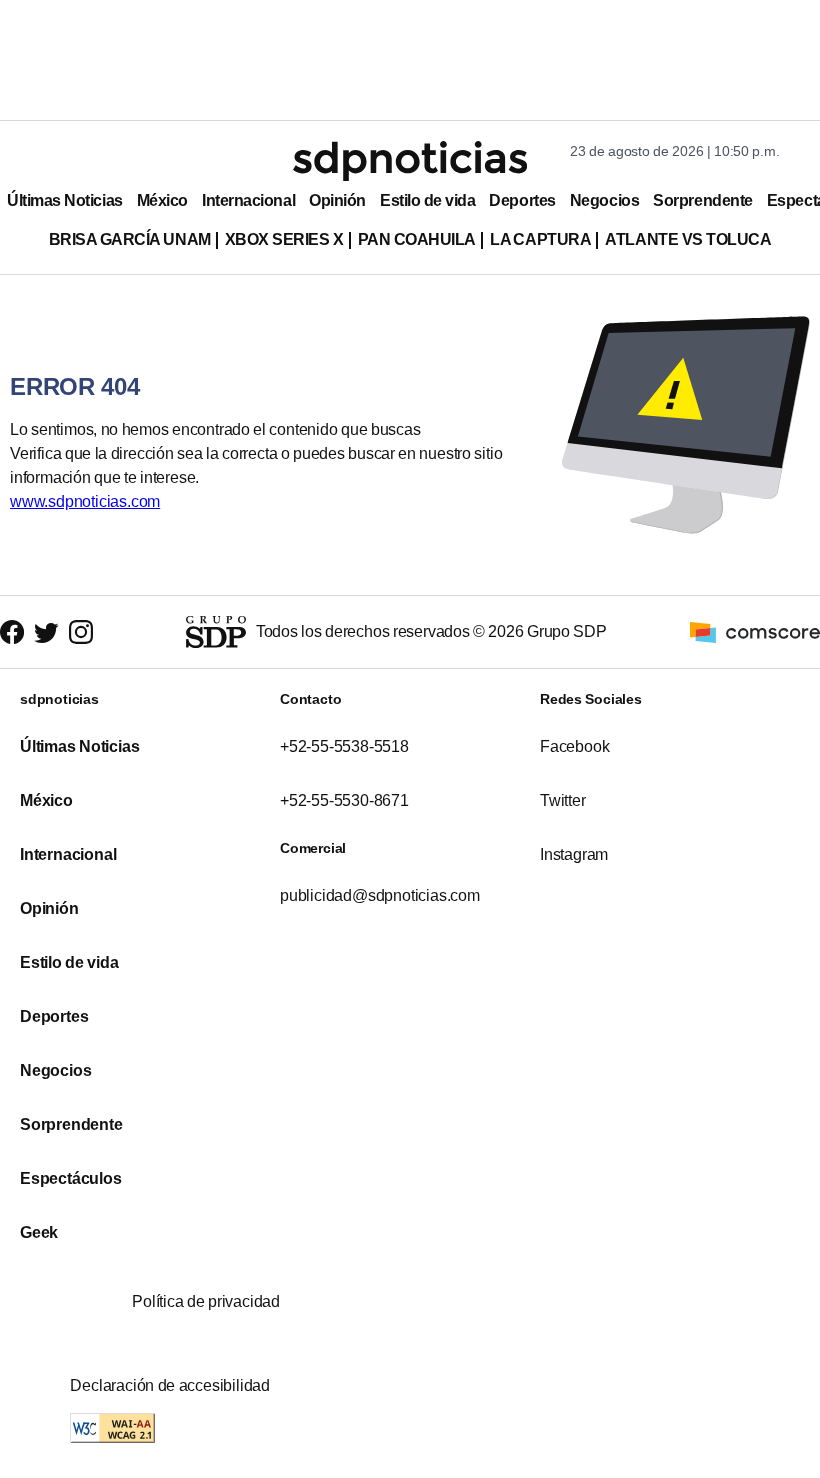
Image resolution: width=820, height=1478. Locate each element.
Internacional (248, 200)
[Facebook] (12, 632)
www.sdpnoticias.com (85, 501)
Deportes (522, 200)
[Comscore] (755, 630)
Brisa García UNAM (130, 239)
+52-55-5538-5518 (344, 746)
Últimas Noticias (65, 200)
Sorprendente (703, 200)
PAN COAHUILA (417, 239)
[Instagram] (81, 632)
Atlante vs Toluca (688, 239)
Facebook (574, 746)
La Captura (540, 239)
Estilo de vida (427, 200)
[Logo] (410, 161)
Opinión (337, 200)
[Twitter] (46, 632)
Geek (39, 1232)
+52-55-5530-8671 (344, 800)
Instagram (574, 854)
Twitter (563, 800)
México (162, 200)
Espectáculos (71, 1178)
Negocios (604, 200)
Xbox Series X (284, 239)
